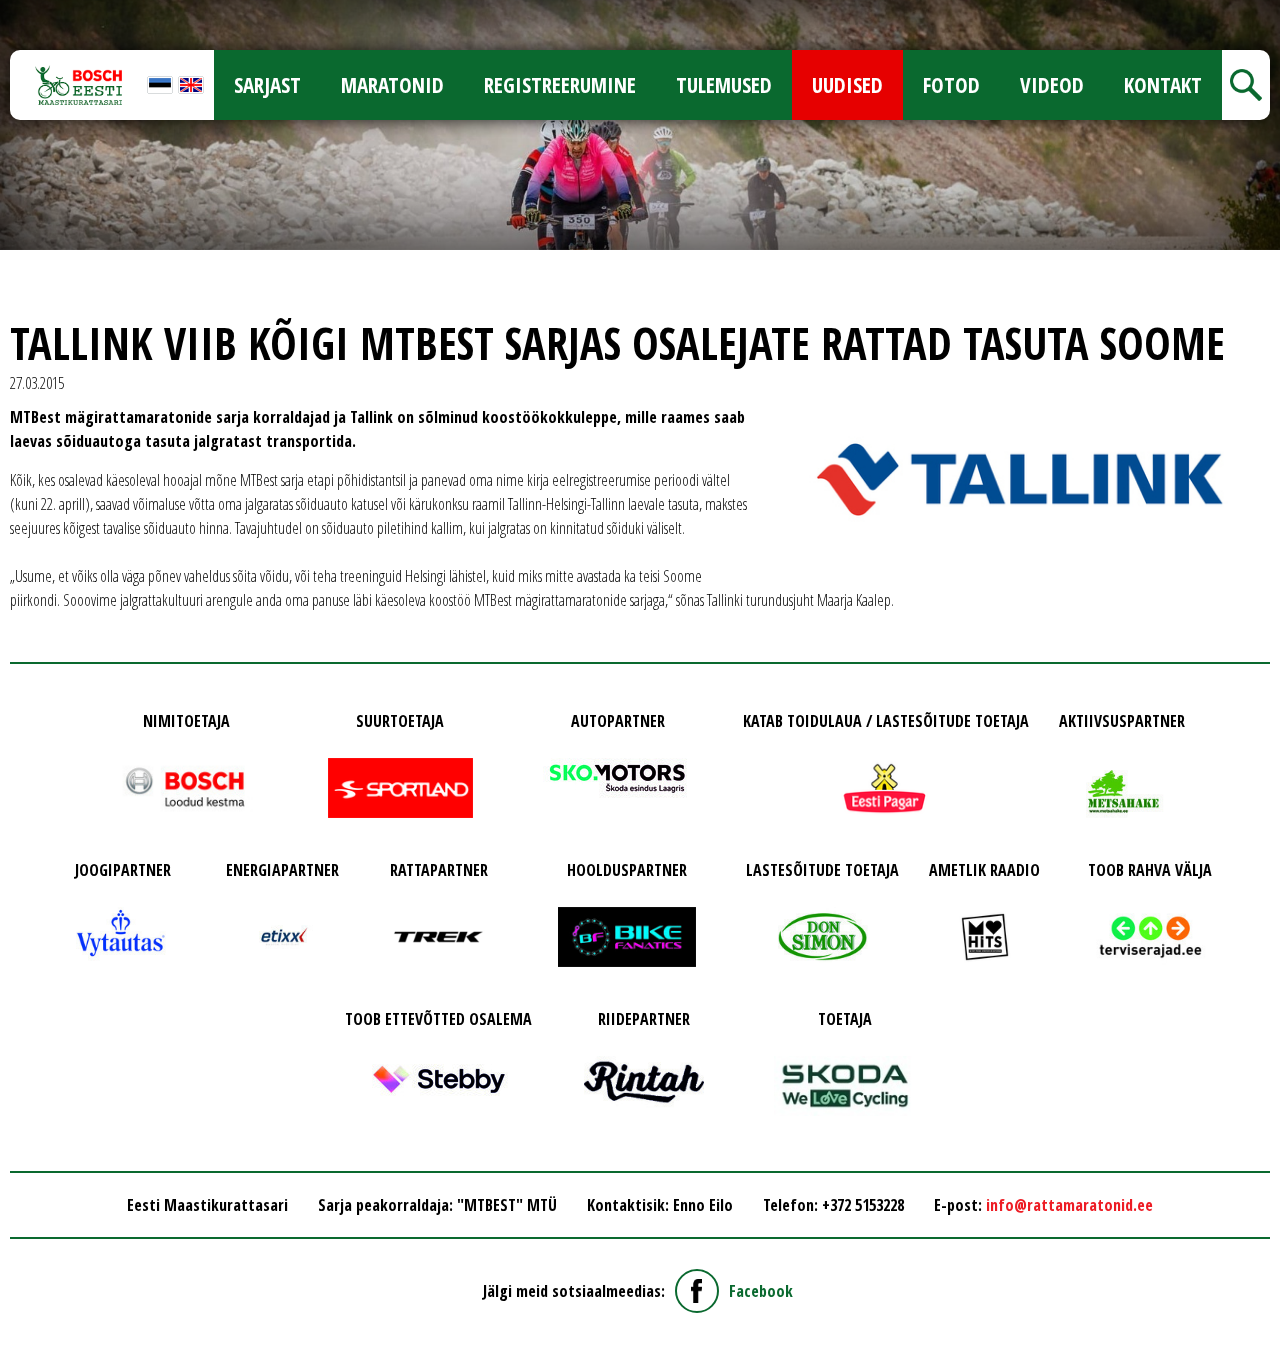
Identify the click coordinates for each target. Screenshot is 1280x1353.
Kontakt (1163, 85)
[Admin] (6, 12)
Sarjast (267, 85)
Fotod (951, 85)
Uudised (847, 85)
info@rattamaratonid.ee (1069, 1205)
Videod (1052, 85)
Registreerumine (560, 85)
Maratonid (392, 85)
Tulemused (724, 85)
